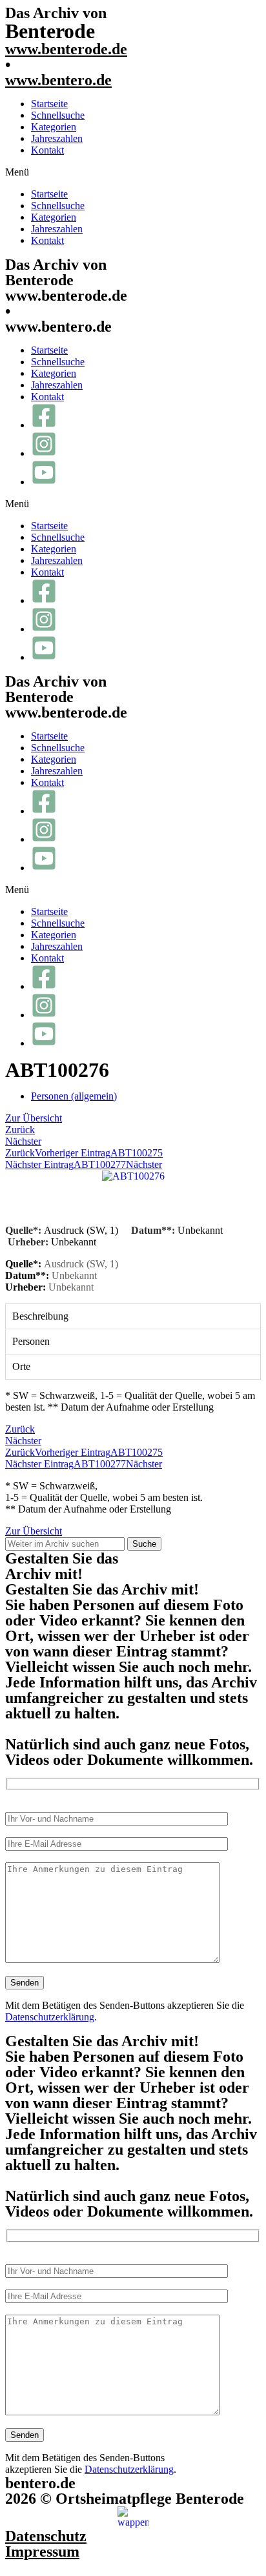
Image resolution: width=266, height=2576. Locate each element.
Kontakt (47, 150)
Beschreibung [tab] (40, 1316)
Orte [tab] (21, 1366)
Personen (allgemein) (74, 1096)
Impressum (42, 2551)
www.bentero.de (58, 80)
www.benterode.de (66, 49)
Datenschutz (46, 2536)
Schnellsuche (58, 115)
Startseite (49, 104)
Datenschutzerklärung (50, 2017)
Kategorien (54, 127)
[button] (133, 172)
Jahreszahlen (57, 138)
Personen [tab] (31, 1341)
